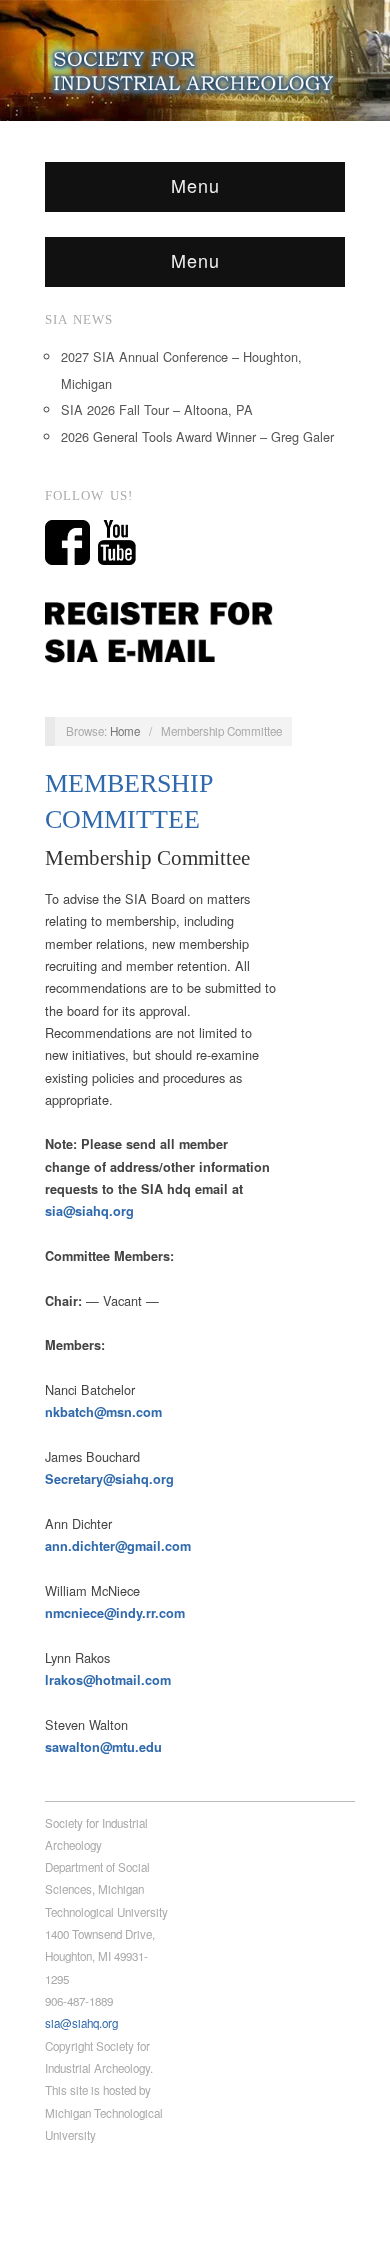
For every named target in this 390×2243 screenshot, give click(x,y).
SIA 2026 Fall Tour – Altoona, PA (157, 409)
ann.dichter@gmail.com (118, 1546)
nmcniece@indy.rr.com (115, 1613)
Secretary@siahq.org (109, 1479)
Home (125, 731)
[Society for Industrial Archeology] (195, 67)
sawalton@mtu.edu (103, 1747)
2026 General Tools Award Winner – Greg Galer (197, 436)
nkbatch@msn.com (103, 1412)
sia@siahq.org (89, 1211)
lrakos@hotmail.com (108, 1680)
